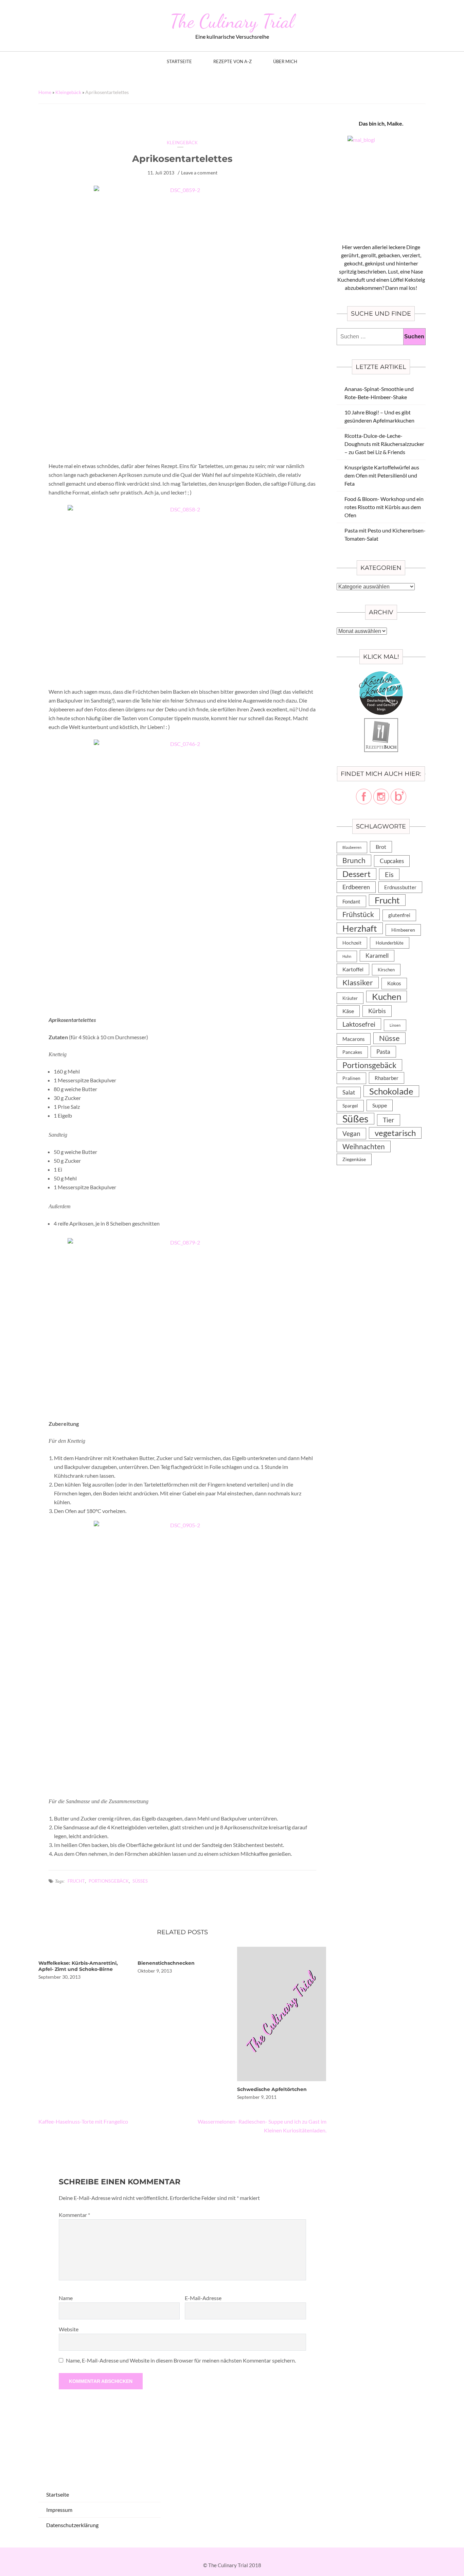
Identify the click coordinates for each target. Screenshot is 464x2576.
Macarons (354, 1039)
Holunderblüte (390, 943)
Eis (389, 874)
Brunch (354, 860)
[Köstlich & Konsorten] (381, 675)
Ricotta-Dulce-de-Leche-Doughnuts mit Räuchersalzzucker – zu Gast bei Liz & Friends (384, 444)
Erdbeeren (356, 887)
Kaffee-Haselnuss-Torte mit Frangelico (83, 2121)
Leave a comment (199, 173)
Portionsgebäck (109, 1881)
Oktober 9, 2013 (155, 1971)
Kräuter (350, 998)
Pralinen (351, 1078)
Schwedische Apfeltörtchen (272, 2089)
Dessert (356, 874)
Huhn (347, 956)
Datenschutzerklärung (72, 2525)
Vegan (351, 1133)
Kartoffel (353, 969)
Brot (381, 847)
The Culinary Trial (232, 21)
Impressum (59, 2510)
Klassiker (358, 982)
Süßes (140, 1881)
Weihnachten (364, 1146)
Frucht (76, 1881)
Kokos (394, 983)
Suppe (380, 1105)
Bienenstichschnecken (166, 1963)
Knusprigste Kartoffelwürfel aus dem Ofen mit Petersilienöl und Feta (382, 475)
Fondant (351, 901)
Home (45, 92)
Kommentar (74, 2215)
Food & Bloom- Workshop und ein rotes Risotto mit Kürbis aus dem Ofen (384, 507)
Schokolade (391, 1091)
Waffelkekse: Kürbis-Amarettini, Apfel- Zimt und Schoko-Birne (78, 1966)
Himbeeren (403, 930)
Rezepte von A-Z (233, 62)
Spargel (350, 1106)
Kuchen (387, 996)
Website (69, 2329)
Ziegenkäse (354, 1159)
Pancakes (352, 1052)
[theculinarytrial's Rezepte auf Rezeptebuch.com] (381, 722)
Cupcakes (392, 861)
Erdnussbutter (400, 887)
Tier (389, 1120)
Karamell (377, 956)
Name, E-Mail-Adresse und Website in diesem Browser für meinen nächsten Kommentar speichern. (181, 2360)
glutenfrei (399, 915)
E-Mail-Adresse (203, 2298)
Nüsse (389, 1038)
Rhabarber (387, 1078)
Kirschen (386, 970)
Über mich (285, 62)
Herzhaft (360, 928)
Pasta (383, 1052)
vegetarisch (395, 1133)
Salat (349, 1092)
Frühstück (358, 914)
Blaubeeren (352, 847)
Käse (348, 1011)
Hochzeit (352, 943)
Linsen (395, 1025)
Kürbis (377, 1011)
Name (66, 2298)
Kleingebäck (68, 92)
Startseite (179, 62)
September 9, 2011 (257, 2097)
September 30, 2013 (59, 1977)
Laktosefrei (359, 1024)
